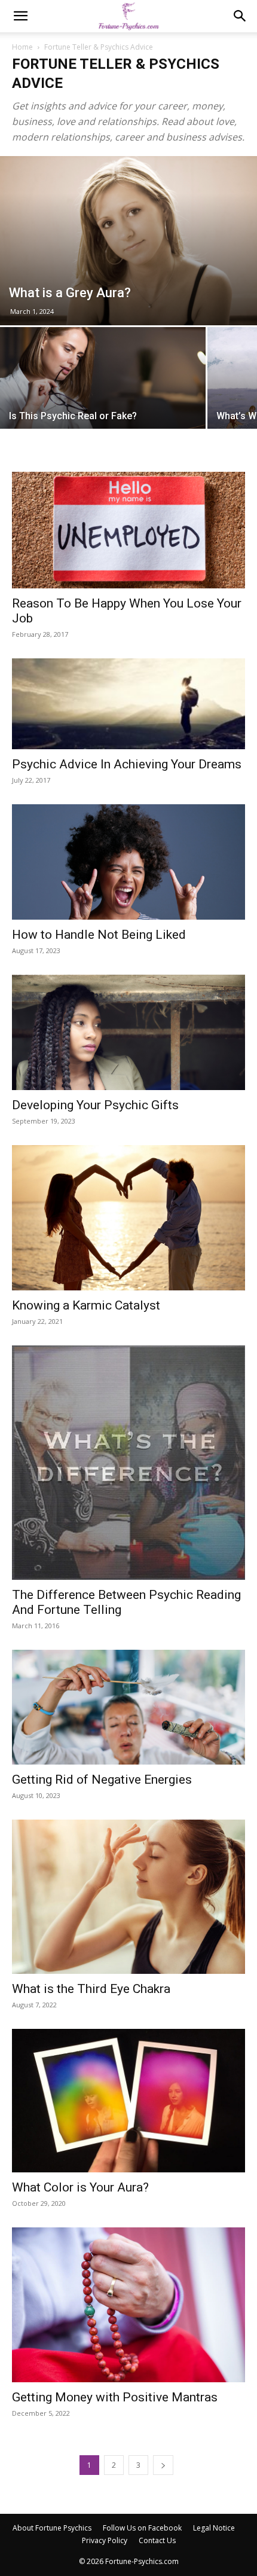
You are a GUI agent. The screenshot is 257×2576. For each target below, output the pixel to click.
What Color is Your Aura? (80, 2187)
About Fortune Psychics (52, 2528)
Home (22, 47)
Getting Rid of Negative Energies (102, 1780)
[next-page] (163, 2465)
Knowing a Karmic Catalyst (86, 1305)
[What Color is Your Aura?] (128, 2101)
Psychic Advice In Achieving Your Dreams (127, 764)
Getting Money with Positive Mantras (115, 2397)
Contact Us (157, 2540)
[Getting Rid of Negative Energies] (128, 1707)
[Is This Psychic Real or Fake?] (103, 404)
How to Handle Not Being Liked (99, 935)
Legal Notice (214, 2528)
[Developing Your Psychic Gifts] (128, 1032)
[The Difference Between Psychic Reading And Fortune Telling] (128, 1462)
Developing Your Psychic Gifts (95, 1105)
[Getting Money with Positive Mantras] (128, 2305)
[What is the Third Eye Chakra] (128, 1897)
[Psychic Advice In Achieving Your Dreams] (128, 704)
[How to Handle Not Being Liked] (128, 862)
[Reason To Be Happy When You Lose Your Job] (128, 530)
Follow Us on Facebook (142, 2528)
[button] (20, 16)
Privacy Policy (105, 2540)
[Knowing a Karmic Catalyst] (128, 1218)
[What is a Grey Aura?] (128, 241)
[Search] (240, 16)
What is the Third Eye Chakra (91, 1989)
